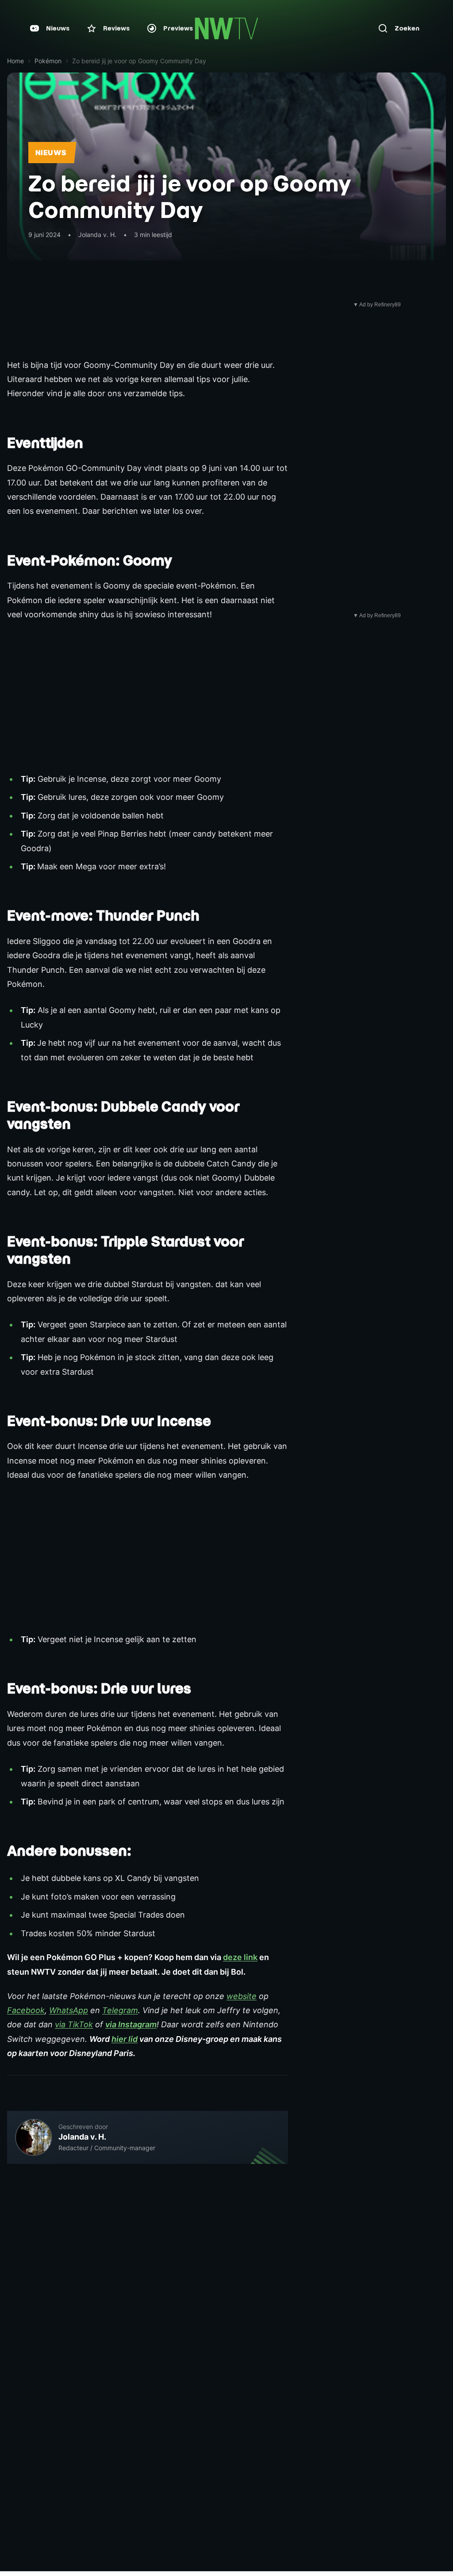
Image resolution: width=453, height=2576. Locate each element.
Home (15, 61)
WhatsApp (69, 2010)
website (242, 1996)
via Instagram (131, 2024)
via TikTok (74, 2024)
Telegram (120, 2010)
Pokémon (48, 61)
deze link (240, 1957)
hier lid (125, 2039)
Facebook (26, 2010)
